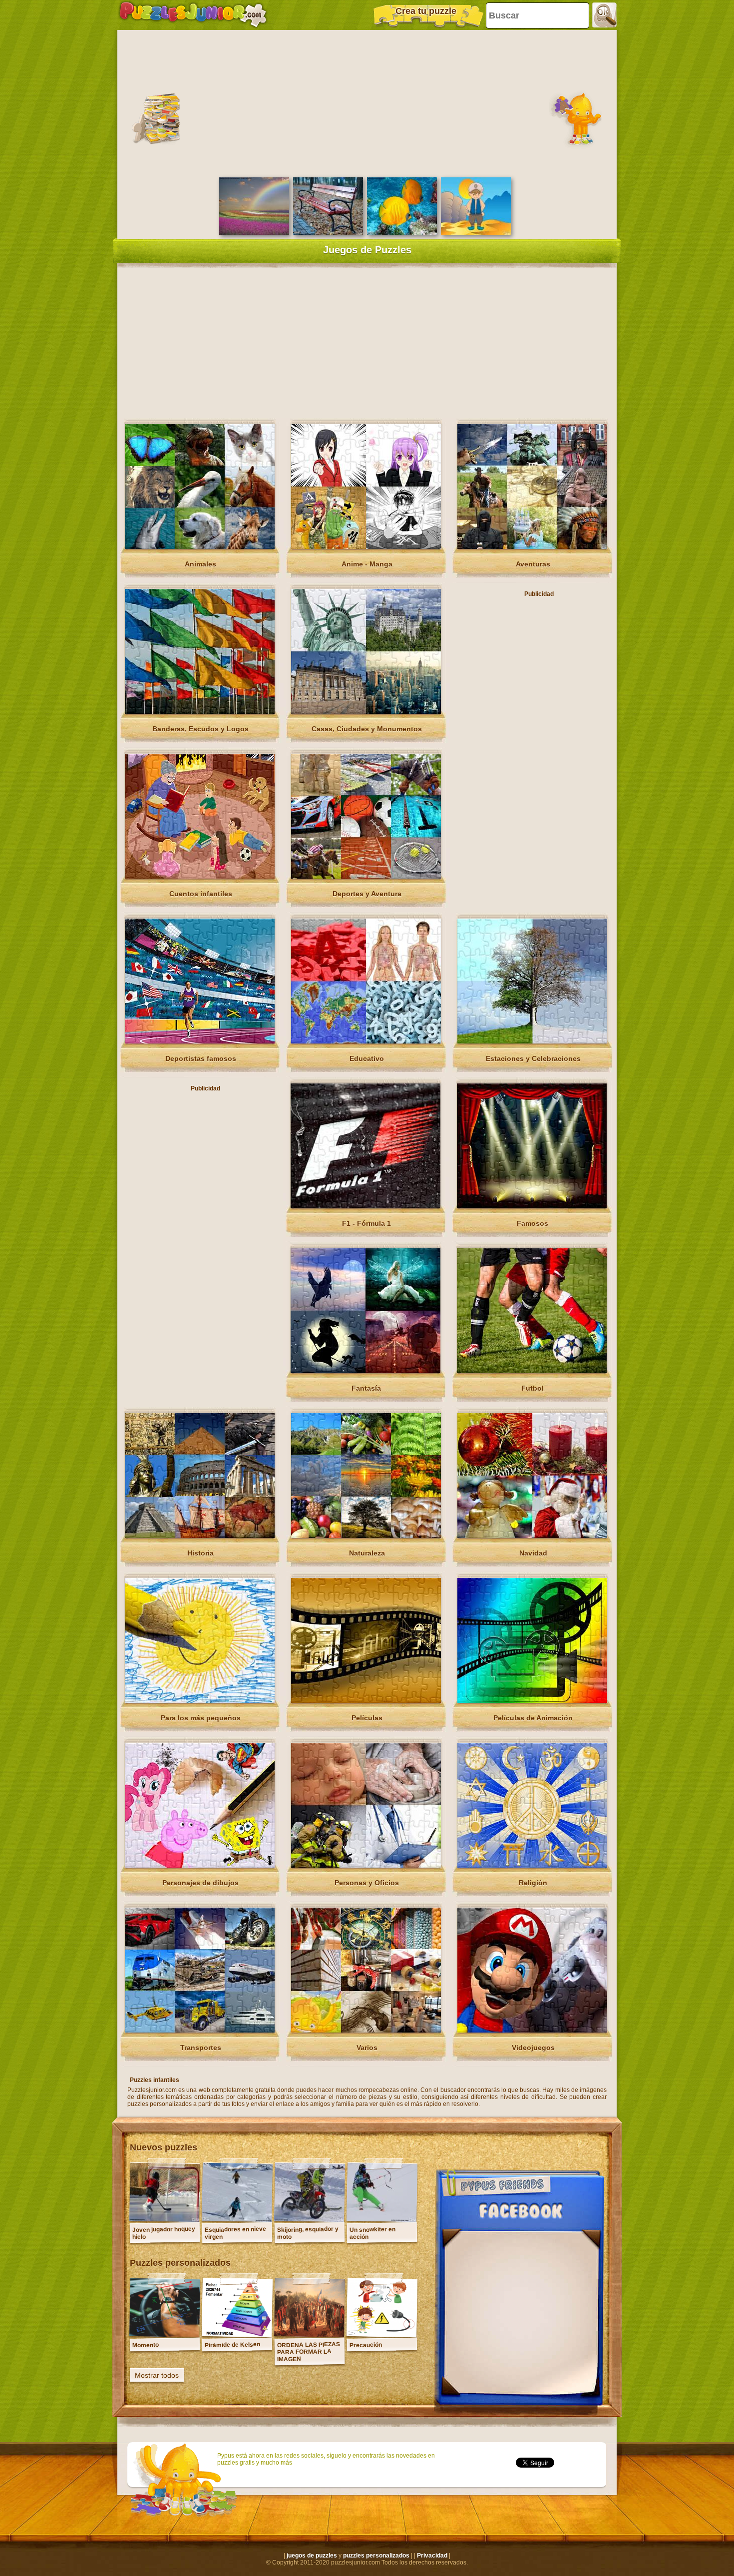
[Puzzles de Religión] (532, 1866)
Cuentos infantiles (201, 894)
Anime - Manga (367, 564)
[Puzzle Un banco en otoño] (328, 233)
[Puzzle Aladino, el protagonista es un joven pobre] (476, 233)
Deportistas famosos (201, 1058)
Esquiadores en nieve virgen (235, 2233)
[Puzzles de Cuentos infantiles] (200, 877)
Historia (200, 1553)
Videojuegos (533, 2048)
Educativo (367, 1058)
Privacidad (432, 2556)
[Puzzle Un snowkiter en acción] (382, 2219)
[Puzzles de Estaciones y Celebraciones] (532, 1041)
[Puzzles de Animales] (200, 547)
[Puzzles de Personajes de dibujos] (200, 1866)
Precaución (366, 2345)
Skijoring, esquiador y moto (308, 2233)
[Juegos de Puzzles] (193, 15)
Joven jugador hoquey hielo (164, 2233)
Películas (367, 1718)
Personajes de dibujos (200, 1883)
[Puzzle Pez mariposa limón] (402, 233)
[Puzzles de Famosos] (532, 1206)
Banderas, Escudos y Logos (200, 729)
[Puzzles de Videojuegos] (532, 2031)
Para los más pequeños (201, 1718)
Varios (367, 2048)
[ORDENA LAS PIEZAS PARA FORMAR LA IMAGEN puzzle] (310, 2335)
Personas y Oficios (367, 1883)
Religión (533, 1883)
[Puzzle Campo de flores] (254, 233)
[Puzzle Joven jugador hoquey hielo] (165, 2219)
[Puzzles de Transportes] (200, 2031)
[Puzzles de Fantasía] (366, 1371)
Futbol (533, 1388)
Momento (146, 2345)
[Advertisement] (367, 102)
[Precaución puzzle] (382, 2335)
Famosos (533, 1223)
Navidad (533, 1553)
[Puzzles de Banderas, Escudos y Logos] (200, 712)
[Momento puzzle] (165, 2335)
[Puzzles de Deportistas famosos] (200, 1041)
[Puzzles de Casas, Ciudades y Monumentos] (366, 712)
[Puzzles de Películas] (366, 1701)
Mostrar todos (157, 2375)
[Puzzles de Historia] (200, 1536)
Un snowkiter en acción (372, 2233)
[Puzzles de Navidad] (532, 1536)
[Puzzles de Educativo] (366, 1041)
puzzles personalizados (376, 2556)
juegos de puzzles (312, 2556)
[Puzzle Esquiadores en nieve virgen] (237, 2219)
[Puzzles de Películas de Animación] (532, 1701)
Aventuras (533, 564)
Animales (200, 564)
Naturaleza (367, 1553)
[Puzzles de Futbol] (532, 1371)
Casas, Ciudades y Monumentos (367, 729)
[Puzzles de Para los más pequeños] (200, 1701)
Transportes (201, 2048)
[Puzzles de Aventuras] (532, 547)
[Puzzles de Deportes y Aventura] (366, 877)
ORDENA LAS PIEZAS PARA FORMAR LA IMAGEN (309, 2352)
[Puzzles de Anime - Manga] (366, 547)
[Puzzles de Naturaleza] (366, 1536)
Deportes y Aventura (367, 894)
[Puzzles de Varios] (366, 2031)
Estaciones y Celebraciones (533, 1058)
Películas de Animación (533, 1718)
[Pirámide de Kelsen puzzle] (237, 2335)
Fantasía (366, 1388)
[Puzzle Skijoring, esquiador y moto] (310, 2219)
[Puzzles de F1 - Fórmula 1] (366, 1206)
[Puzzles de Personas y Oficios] (366, 1866)
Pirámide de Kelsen (232, 2345)
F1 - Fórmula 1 (367, 1223)
